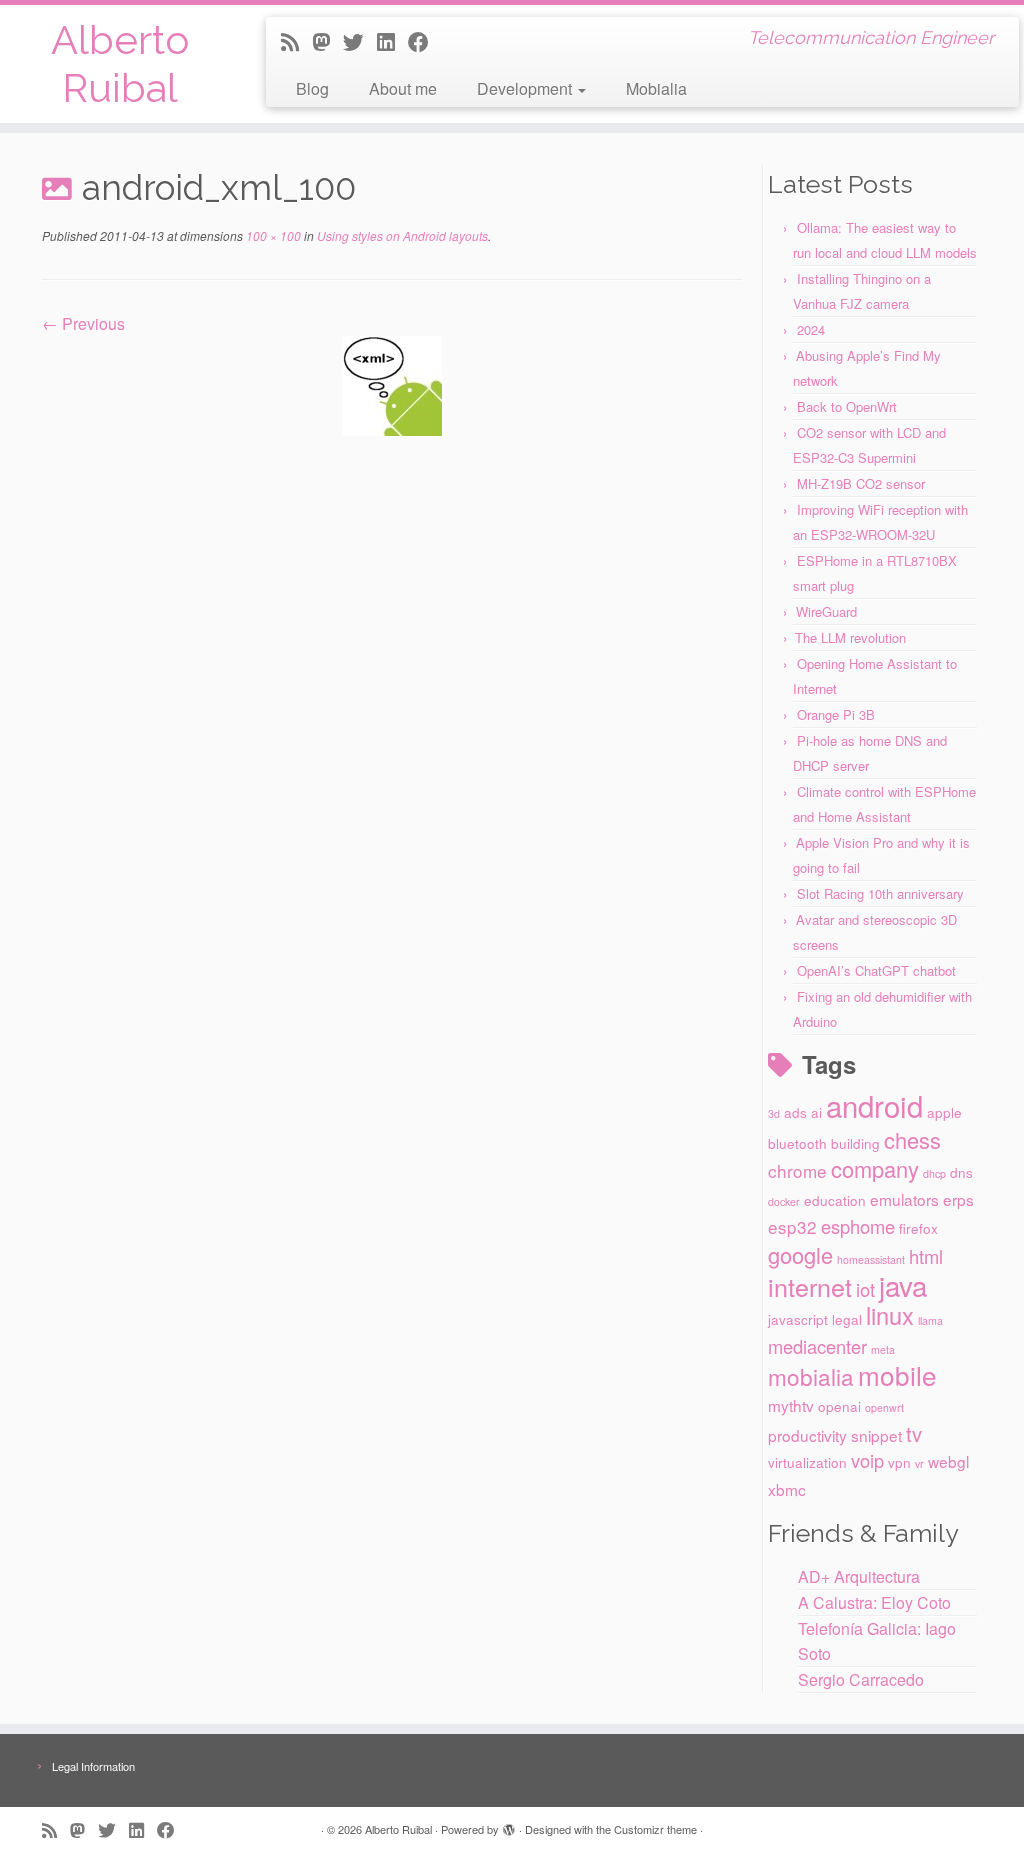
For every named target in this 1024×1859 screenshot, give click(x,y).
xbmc (787, 1489)
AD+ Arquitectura (859, 1576)
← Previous (83, 323)
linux (890, 1315)
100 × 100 (272, 235)
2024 (811, 329)
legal (847, 1319)
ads (795, 1112)
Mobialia (656, 88)
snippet (876, 1435)
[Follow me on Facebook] (425, 41)
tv (914, 1433)
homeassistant (871, 1259)
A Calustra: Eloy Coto (874, 1602)
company (875, 1168)
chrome (797, 1170)
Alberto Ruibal (120, 63)
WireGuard (826, 611)
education (835, 1200)
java (903, 1285)
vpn (899, 1462)
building (855, 1143)
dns (961, 1172)
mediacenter (817, 1346)
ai (816, 1112)
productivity (807, 1435)
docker (784, 1201)
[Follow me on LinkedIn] (392, 41)
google (800, 1254)
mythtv (791, 1405)
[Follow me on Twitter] (360, 41)
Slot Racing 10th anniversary (880, 893)
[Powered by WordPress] (509, 1825)
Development (526, 88)
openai (839, 1406)
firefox (918, 1228)
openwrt (884, 1407)
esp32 (792, 1226)
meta (883, 1349)
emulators (904, 1199)
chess (912, 1139)
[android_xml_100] (392, 383)
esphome (858, 1226)
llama (930, 1320)
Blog (312, 88)
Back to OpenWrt (847, 406)
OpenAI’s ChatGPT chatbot (876, 970)
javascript (798, 1319)
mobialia (811, 1376)
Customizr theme (655, 1829)
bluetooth (797, 1143)
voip (867, 1460)
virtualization (807, 1462)
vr (919, 1463)
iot (865, 1289)
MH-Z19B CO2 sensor (861, 483)
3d (774, 1113)
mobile (897, 1374)
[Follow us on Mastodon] (327, 41)
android (874, 1105)
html (926, 1256)
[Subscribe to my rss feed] (296, 41)
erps (958, 1199)
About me (403, 88)
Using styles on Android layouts (401, 235)
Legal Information (93, 1766)
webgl (948, 1461)
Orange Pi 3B (836, 714)
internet (810, 1286)
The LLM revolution (850, 637)
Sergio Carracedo (861, 1679)
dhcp (934, 1173)
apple (944, 1112)
